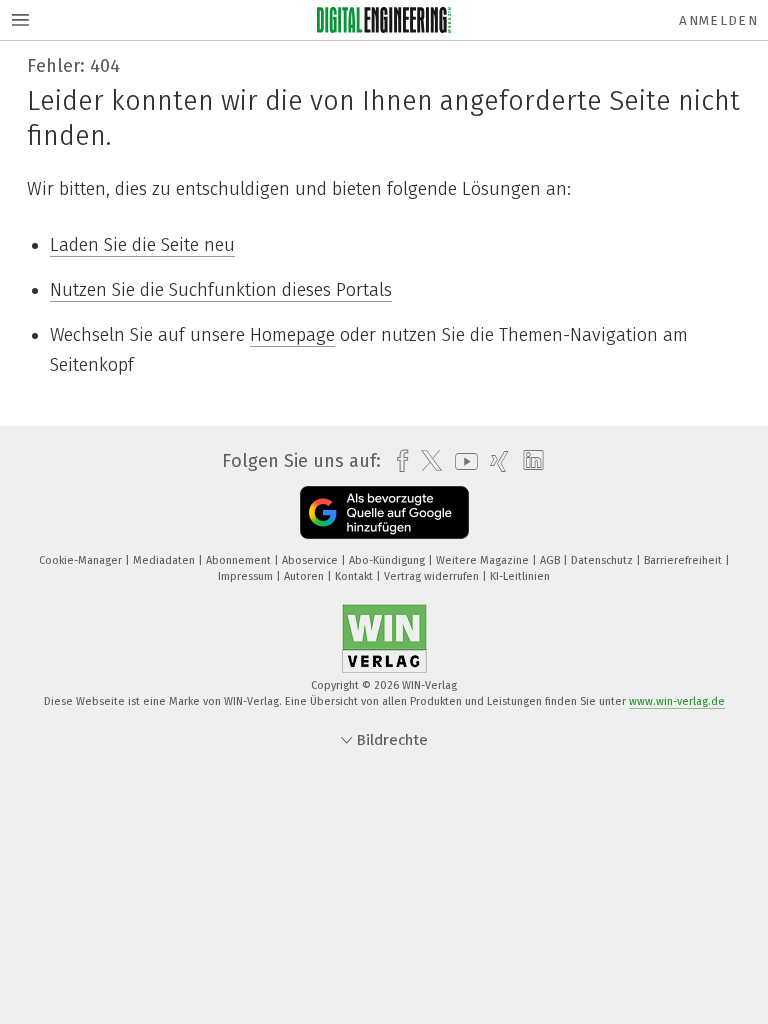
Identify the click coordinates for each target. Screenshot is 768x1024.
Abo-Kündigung (388, 560)
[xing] (494, 461)
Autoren (305, 576)
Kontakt (355, 576)
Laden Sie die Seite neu (142, 245)
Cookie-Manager (82, 560)
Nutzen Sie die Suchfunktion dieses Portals (221, 290)
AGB (551, 560)
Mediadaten (165, 560)
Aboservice (311, 560)
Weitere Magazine (484, 560)
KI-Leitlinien (520, 576)
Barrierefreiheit (684, 560)
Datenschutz (603, 560)
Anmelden (718, 20)
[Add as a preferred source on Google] (384, 512)
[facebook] (397, 461)
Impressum (247, 576)
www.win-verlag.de (677, 701)
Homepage (292, 335)
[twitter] (426, 461)
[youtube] (461, 461)
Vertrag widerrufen (433, 576)
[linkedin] (528, 461)
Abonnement (240, 560)
